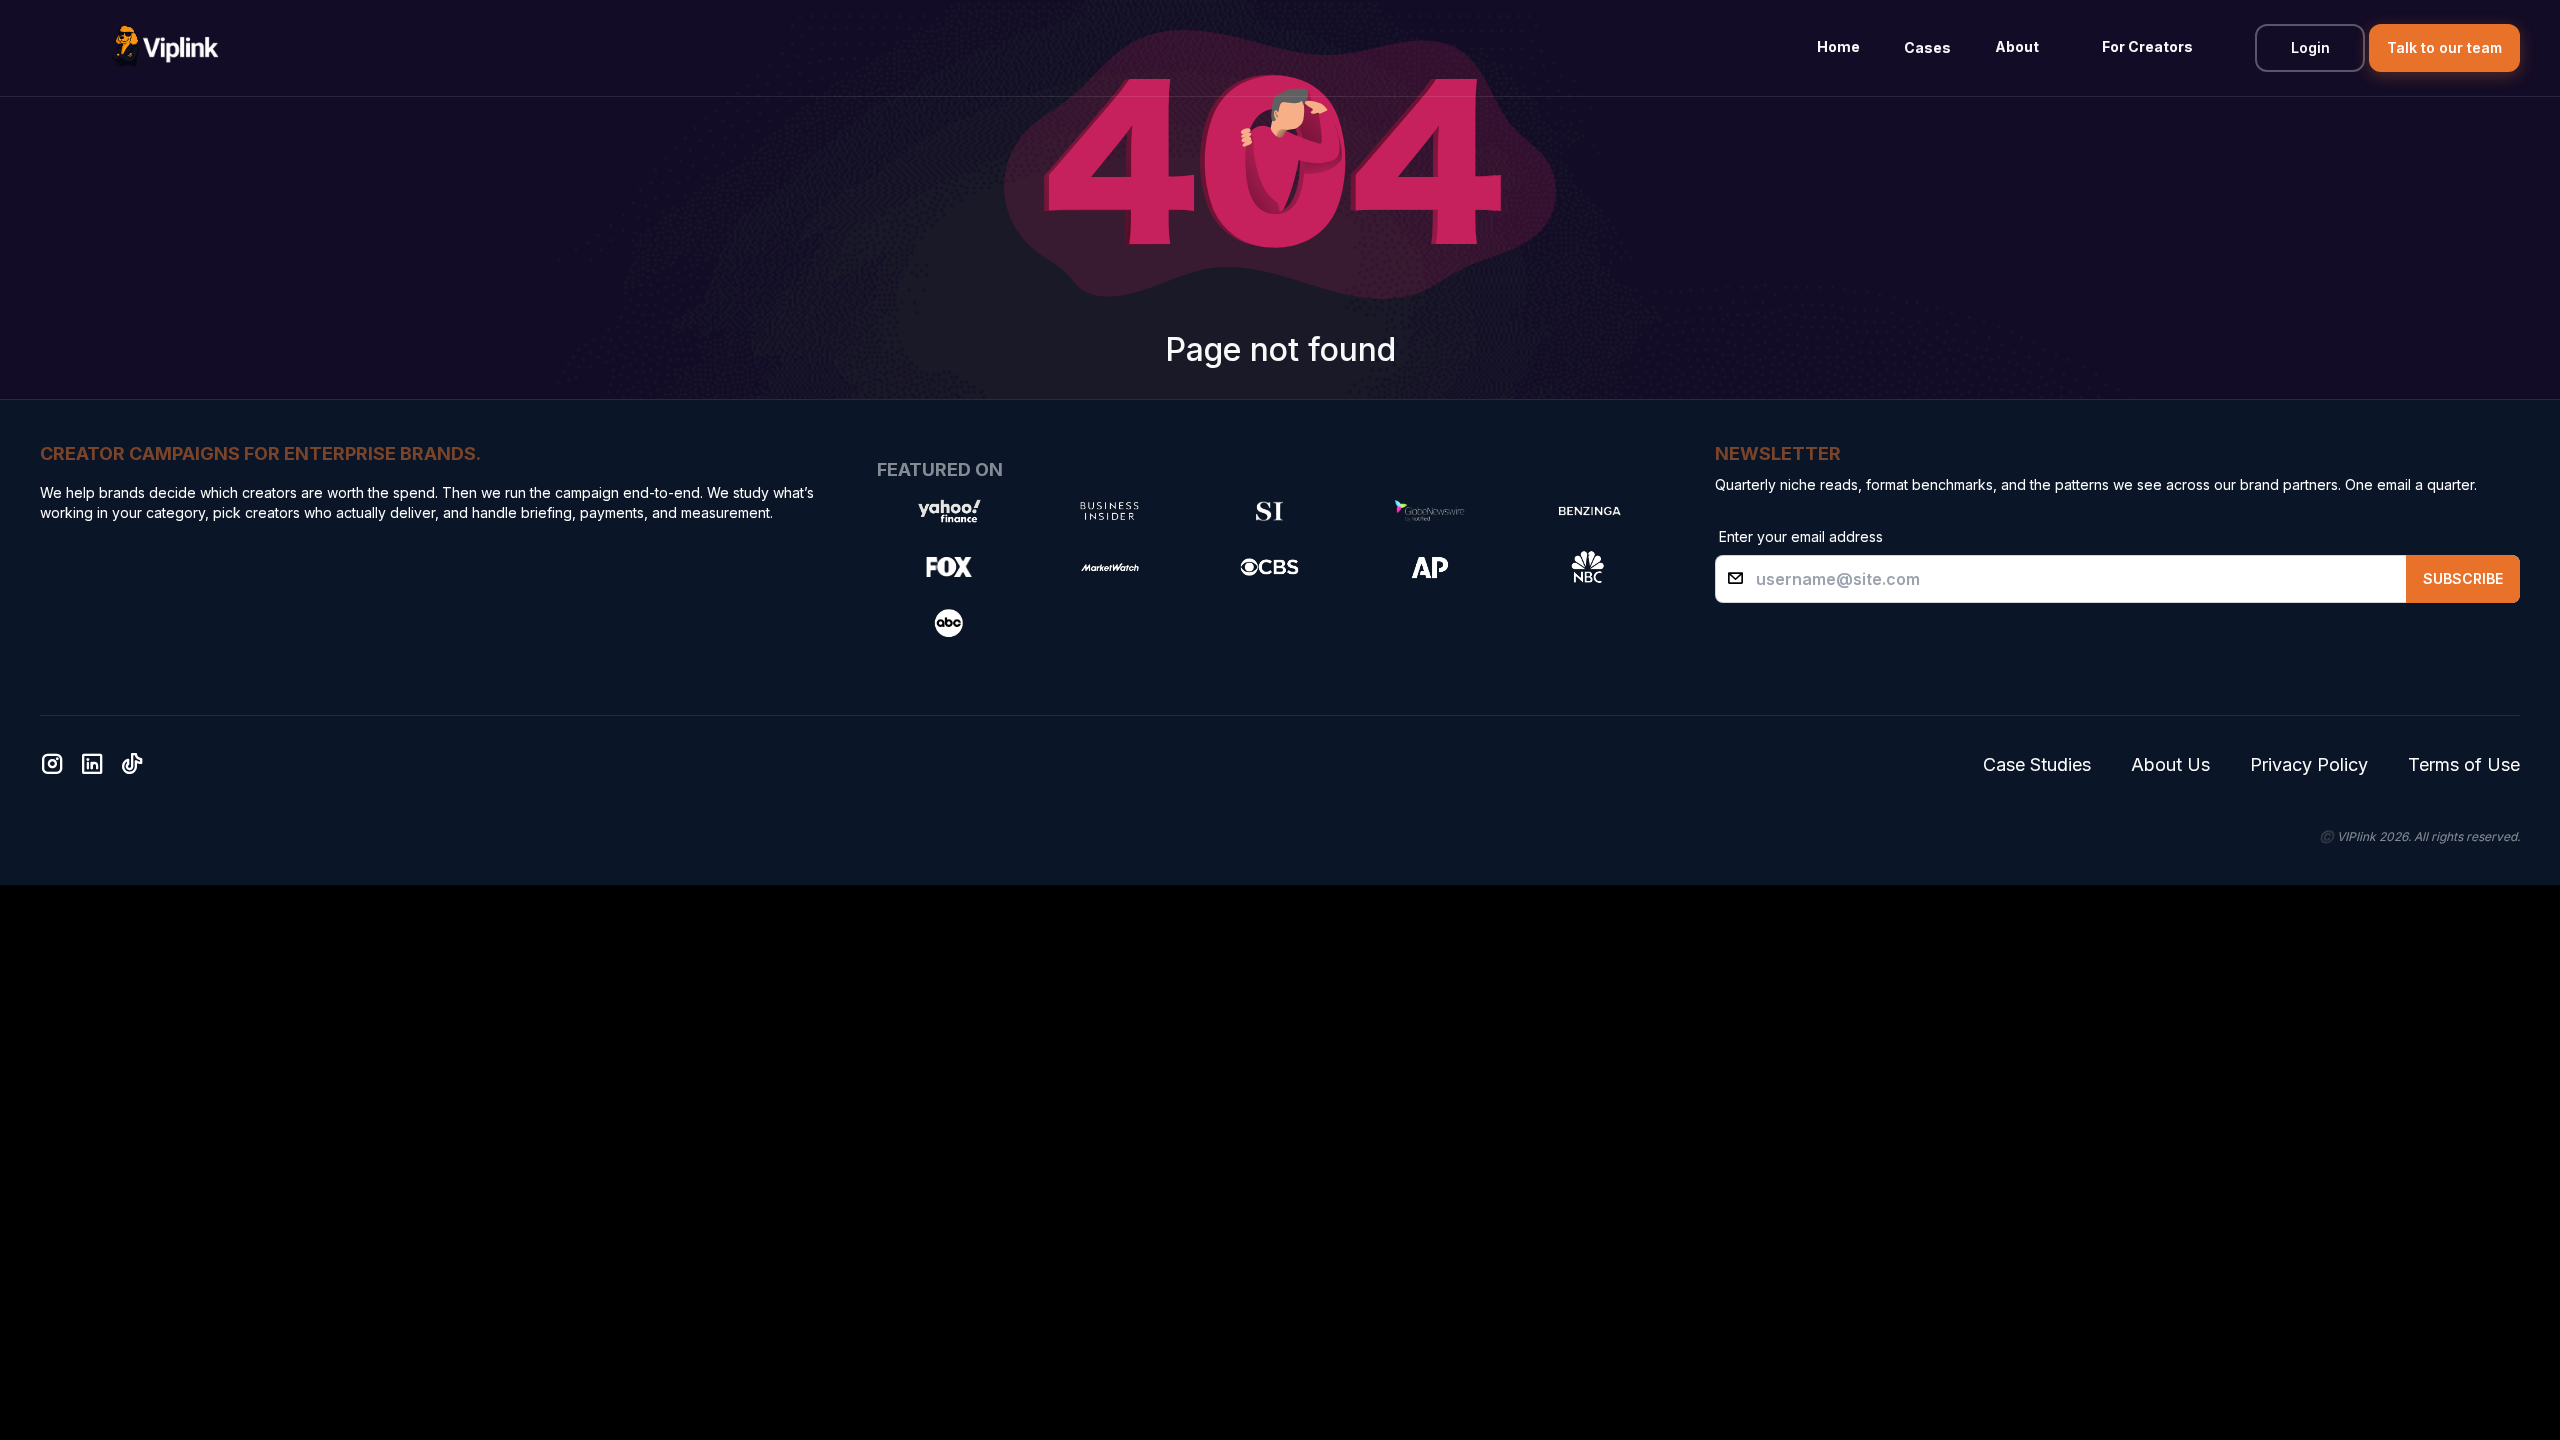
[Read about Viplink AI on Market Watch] (1109, 567)
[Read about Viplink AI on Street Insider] (1269, 511)
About (2017, 46)
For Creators (2147, 46)
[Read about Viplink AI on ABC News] (949, 623)
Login (2310, 47)
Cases (1927, 47)
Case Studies (2037, 764)
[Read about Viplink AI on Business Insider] (1109, 511)
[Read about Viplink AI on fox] (949, 567)
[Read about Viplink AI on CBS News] (1269, 567)
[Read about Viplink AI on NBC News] (1589, 567)
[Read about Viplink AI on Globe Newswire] (1429, 511)
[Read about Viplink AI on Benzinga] (1589, 511)
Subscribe (2463, 578)
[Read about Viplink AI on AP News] (1429, 567)
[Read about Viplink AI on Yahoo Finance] (949, 511)
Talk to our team (2444, 47)
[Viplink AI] (165, 48)
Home (1838, 46)
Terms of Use (2464, 764)
